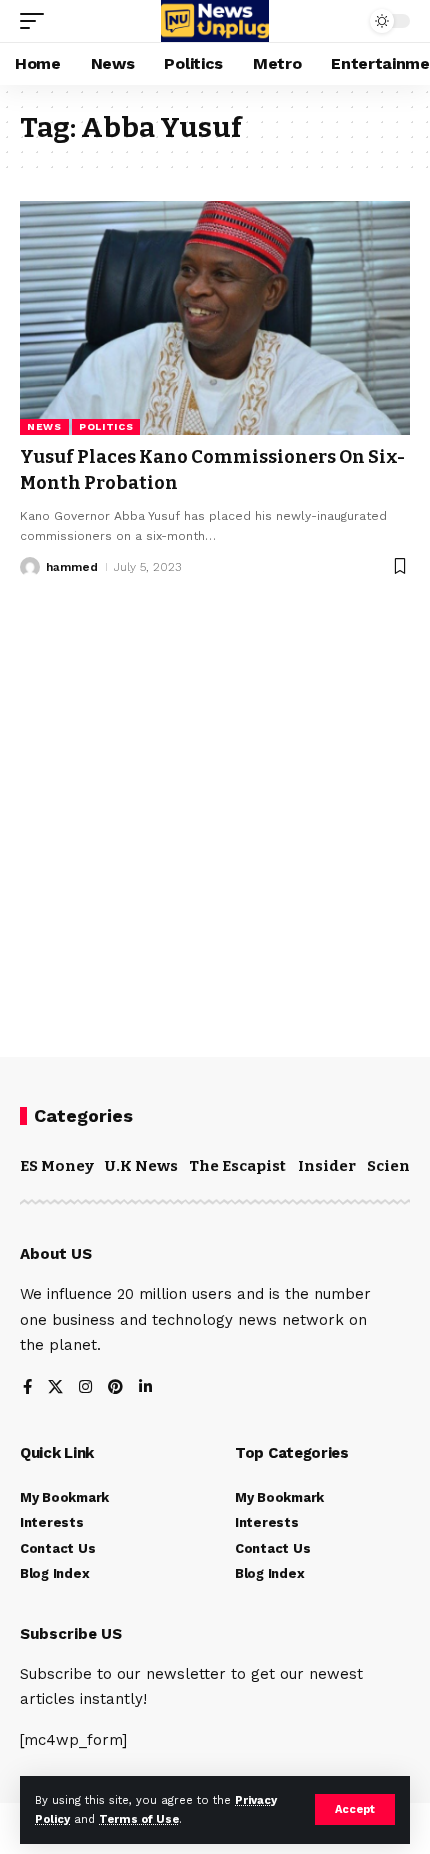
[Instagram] (85, 1388)
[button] (355, 1809)
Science (397, 1166)
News (44, 426)
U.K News (141, 1166)
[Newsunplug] (214, 21)
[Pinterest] (115, 1388)
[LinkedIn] (145, 1388)
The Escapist (237, 1166)
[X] (55, 1388)
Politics (106, 426)
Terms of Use (139, 1819)
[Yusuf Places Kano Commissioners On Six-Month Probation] (215, 318)
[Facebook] (27, 1388)
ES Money (57, 1166)
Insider (327, 1166)
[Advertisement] (215, 802)
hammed (72, 567)
